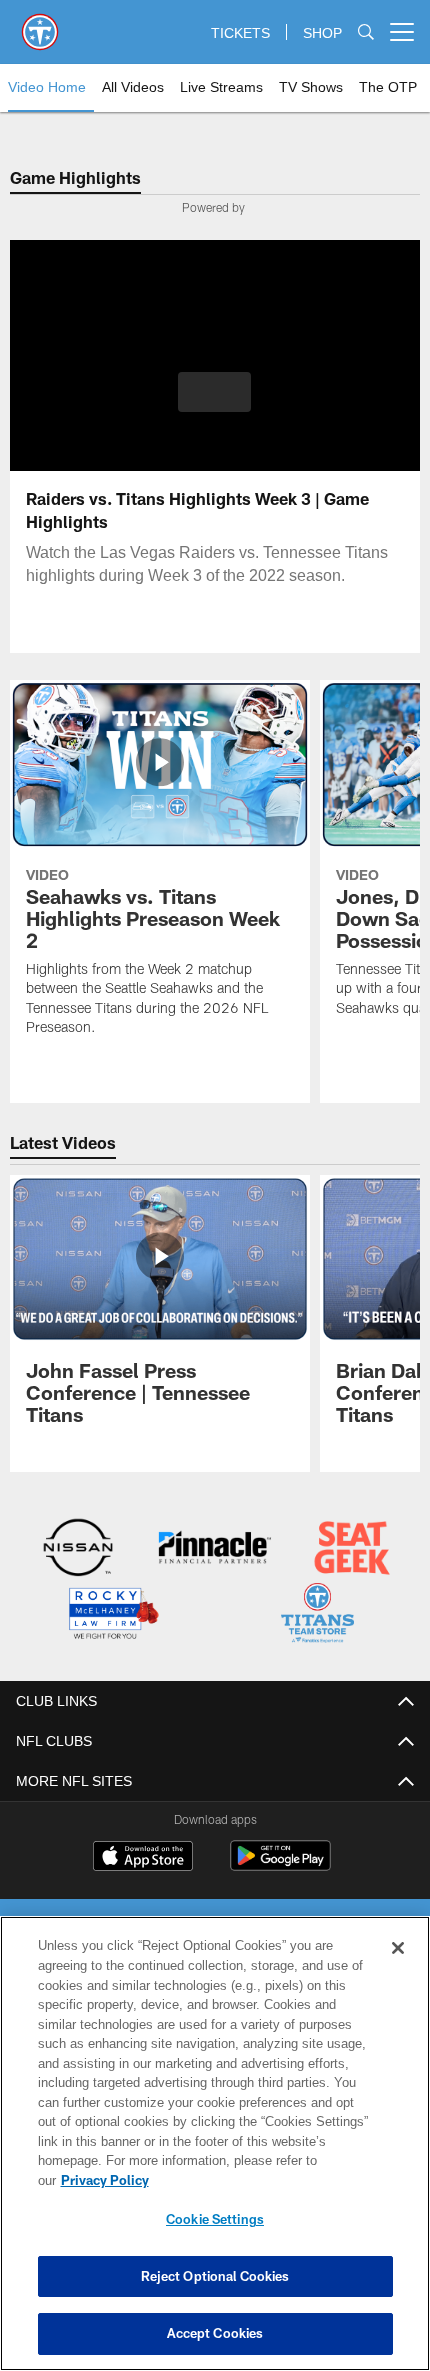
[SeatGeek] (351, 1549)
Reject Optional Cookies (215, 2276)
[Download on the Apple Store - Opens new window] (143, 1856)
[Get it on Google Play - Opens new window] (280, 1863)
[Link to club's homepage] (40, 24)
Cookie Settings (215, 2219)
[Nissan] (78, 1549)
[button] (214, 392)
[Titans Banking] (214, 1549)
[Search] (366, 32)
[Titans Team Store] (317, 1614)
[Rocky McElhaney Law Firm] (112, 1614)
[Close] (398, 1968)
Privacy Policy (259, 2180)
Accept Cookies (215, 2333)
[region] (215, 2153)
